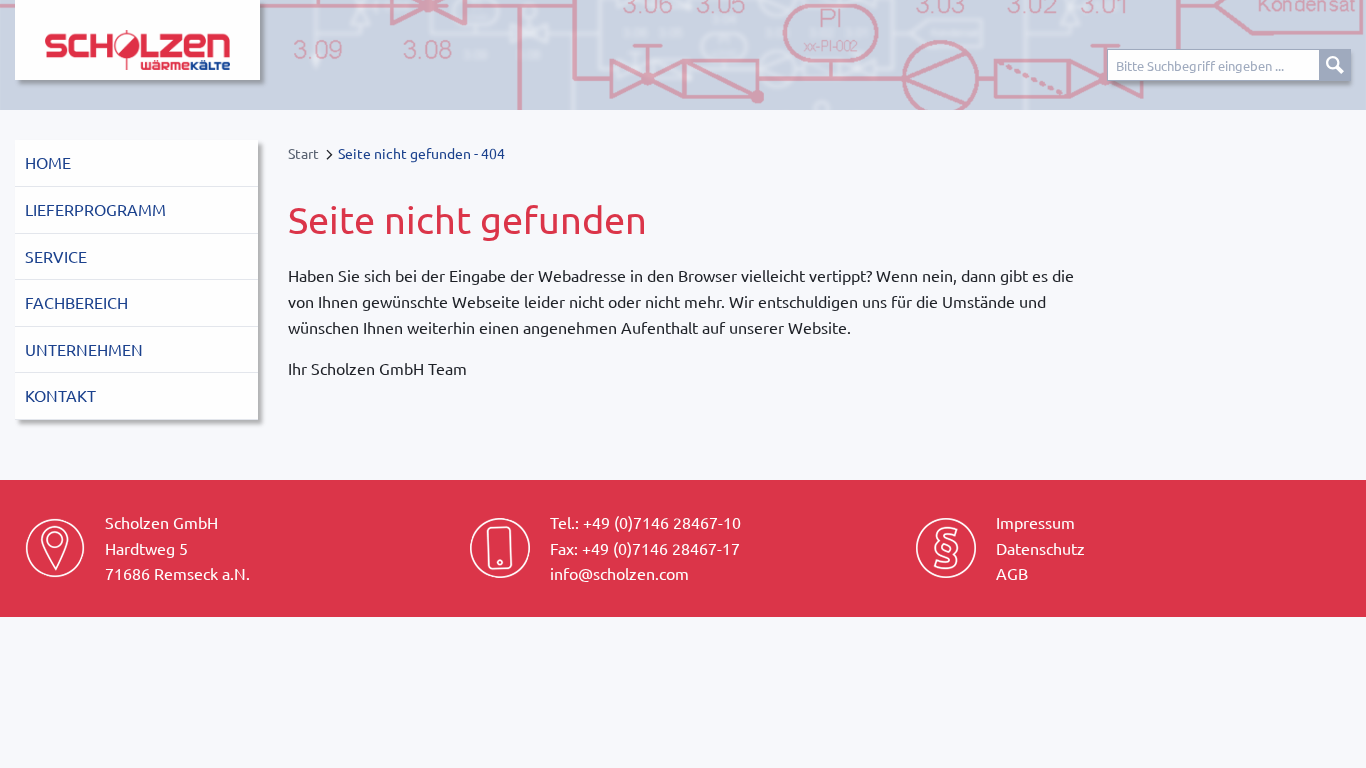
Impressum (1035, 522)
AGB (1012, 573)
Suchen (1335, 65)
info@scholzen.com (619, 573)
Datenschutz (1040, 548)
